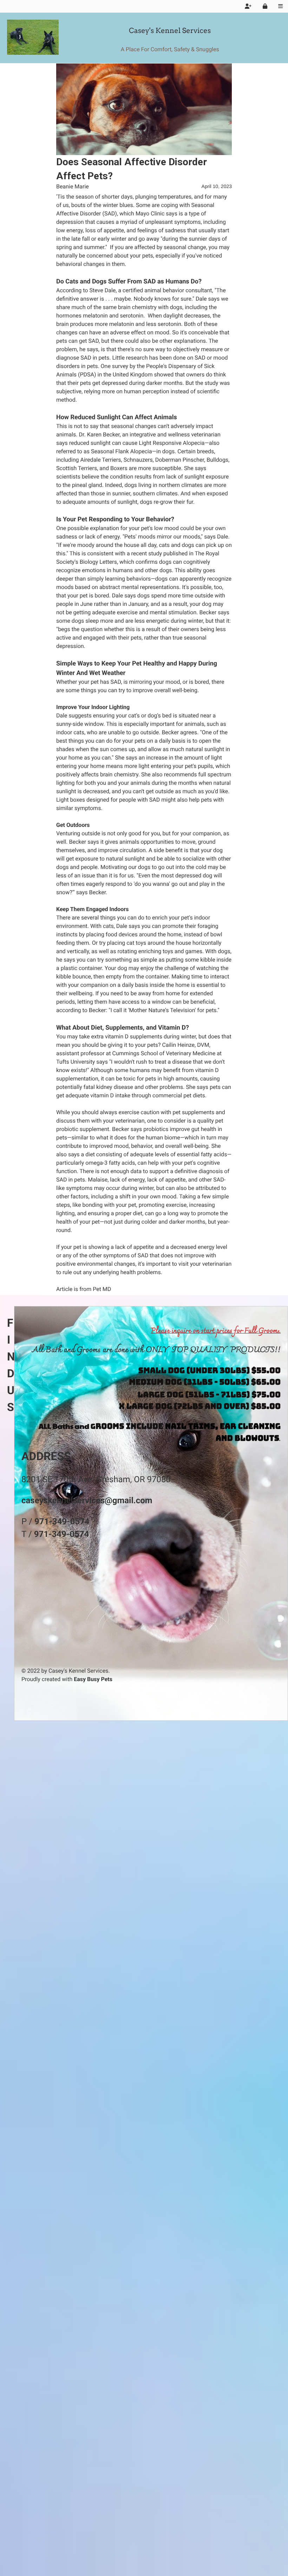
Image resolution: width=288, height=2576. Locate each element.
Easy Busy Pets (93, 1679)
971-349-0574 (62, 1521)
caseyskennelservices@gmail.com (87, 1500)
